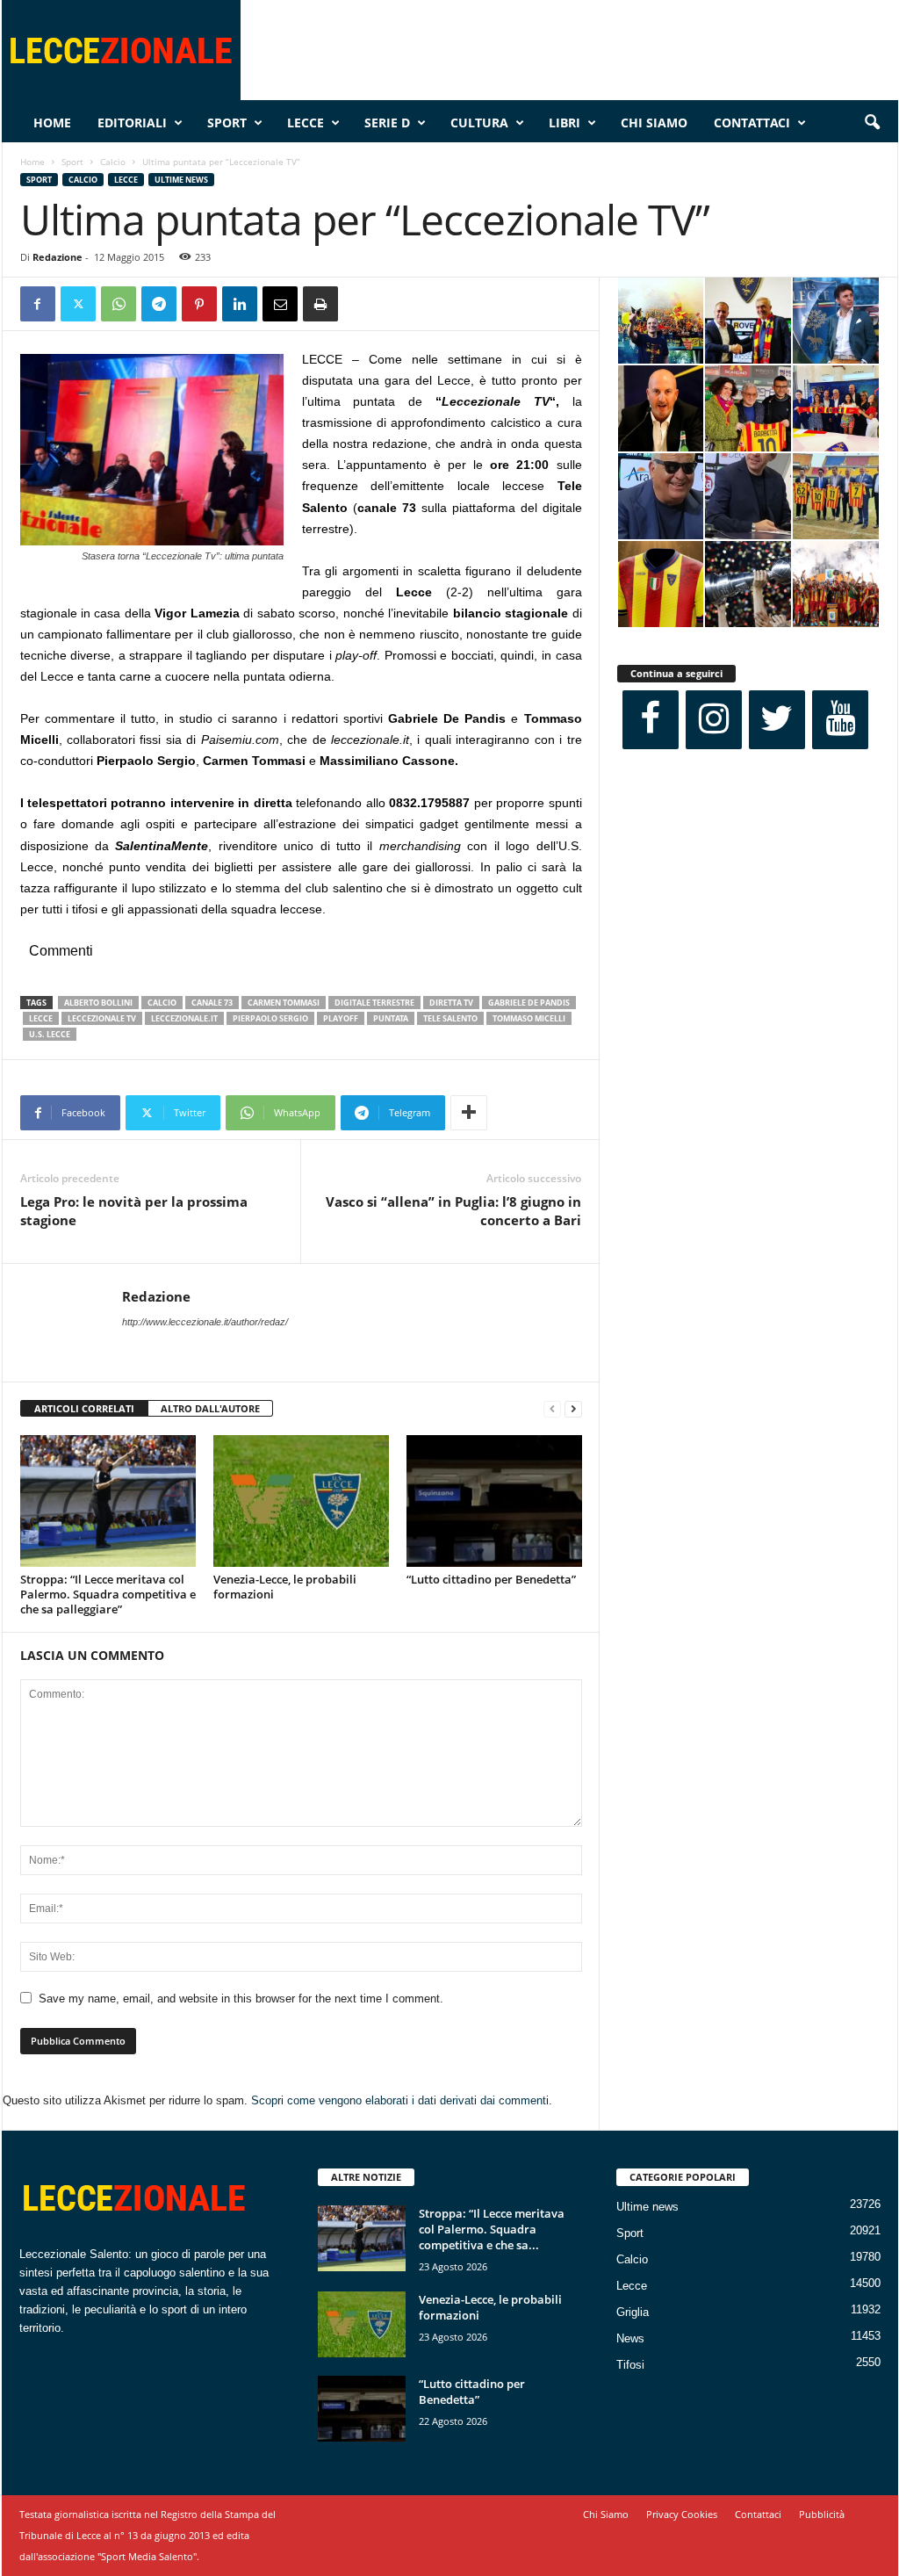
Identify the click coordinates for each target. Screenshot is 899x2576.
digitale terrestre (374, 1003)
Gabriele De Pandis (529, 1003)
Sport (227, 123)
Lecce (306, 123)
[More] (469, 1113)
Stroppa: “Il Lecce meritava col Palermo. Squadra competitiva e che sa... (492, 2229)
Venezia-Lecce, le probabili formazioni (285, 1587)
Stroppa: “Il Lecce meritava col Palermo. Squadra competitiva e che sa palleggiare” (108, 1594)
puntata (391, 1018)
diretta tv (451, 1003)
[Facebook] (38, 304)
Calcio (113, 162)
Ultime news (181, 180)
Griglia (633, 2312)
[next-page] (573, 1409)
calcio (162, 1003)
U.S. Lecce (50, 1034)
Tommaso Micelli (529, 1018)
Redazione (58, 257)
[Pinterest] (199, 304)
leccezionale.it (184, 1018)
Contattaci (752, 123)
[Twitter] (78, 304)
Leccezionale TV (102, 1018)
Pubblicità (822, 2514)
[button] (872, 123)
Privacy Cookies (682, 2514)
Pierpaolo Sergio (270, 1018)
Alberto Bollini (98, 1003)
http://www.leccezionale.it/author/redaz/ (205, 1322)
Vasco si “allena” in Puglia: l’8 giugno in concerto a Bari (453, 1211)
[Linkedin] (240, 304)
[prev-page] (552, 1409)
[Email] (280, 304)
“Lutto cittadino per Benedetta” (491, 1579)
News (630, 2338)
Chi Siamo (654, 123)
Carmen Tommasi (284, 1003)
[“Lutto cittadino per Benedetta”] (494, 1501)
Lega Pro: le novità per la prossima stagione (134, 1211)
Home (52, 123)
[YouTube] (840, 720)
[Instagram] (714, 720)
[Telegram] (159, 304)
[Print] (320, 304)
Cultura (479, 123)
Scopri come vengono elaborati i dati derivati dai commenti (400, 2100)
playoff (341, 1018)
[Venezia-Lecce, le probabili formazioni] (301, 1501)
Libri (565, 123)
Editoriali (132, 123)
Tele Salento (450, 1018)
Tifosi (630, 2365)
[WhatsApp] (119, 304)
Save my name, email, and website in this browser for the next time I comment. (241, 1999)
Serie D (387, 123)
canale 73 (212, 1003)
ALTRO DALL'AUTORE (210, 1408)
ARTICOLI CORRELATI (84, 1408)
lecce (41, 1018)
